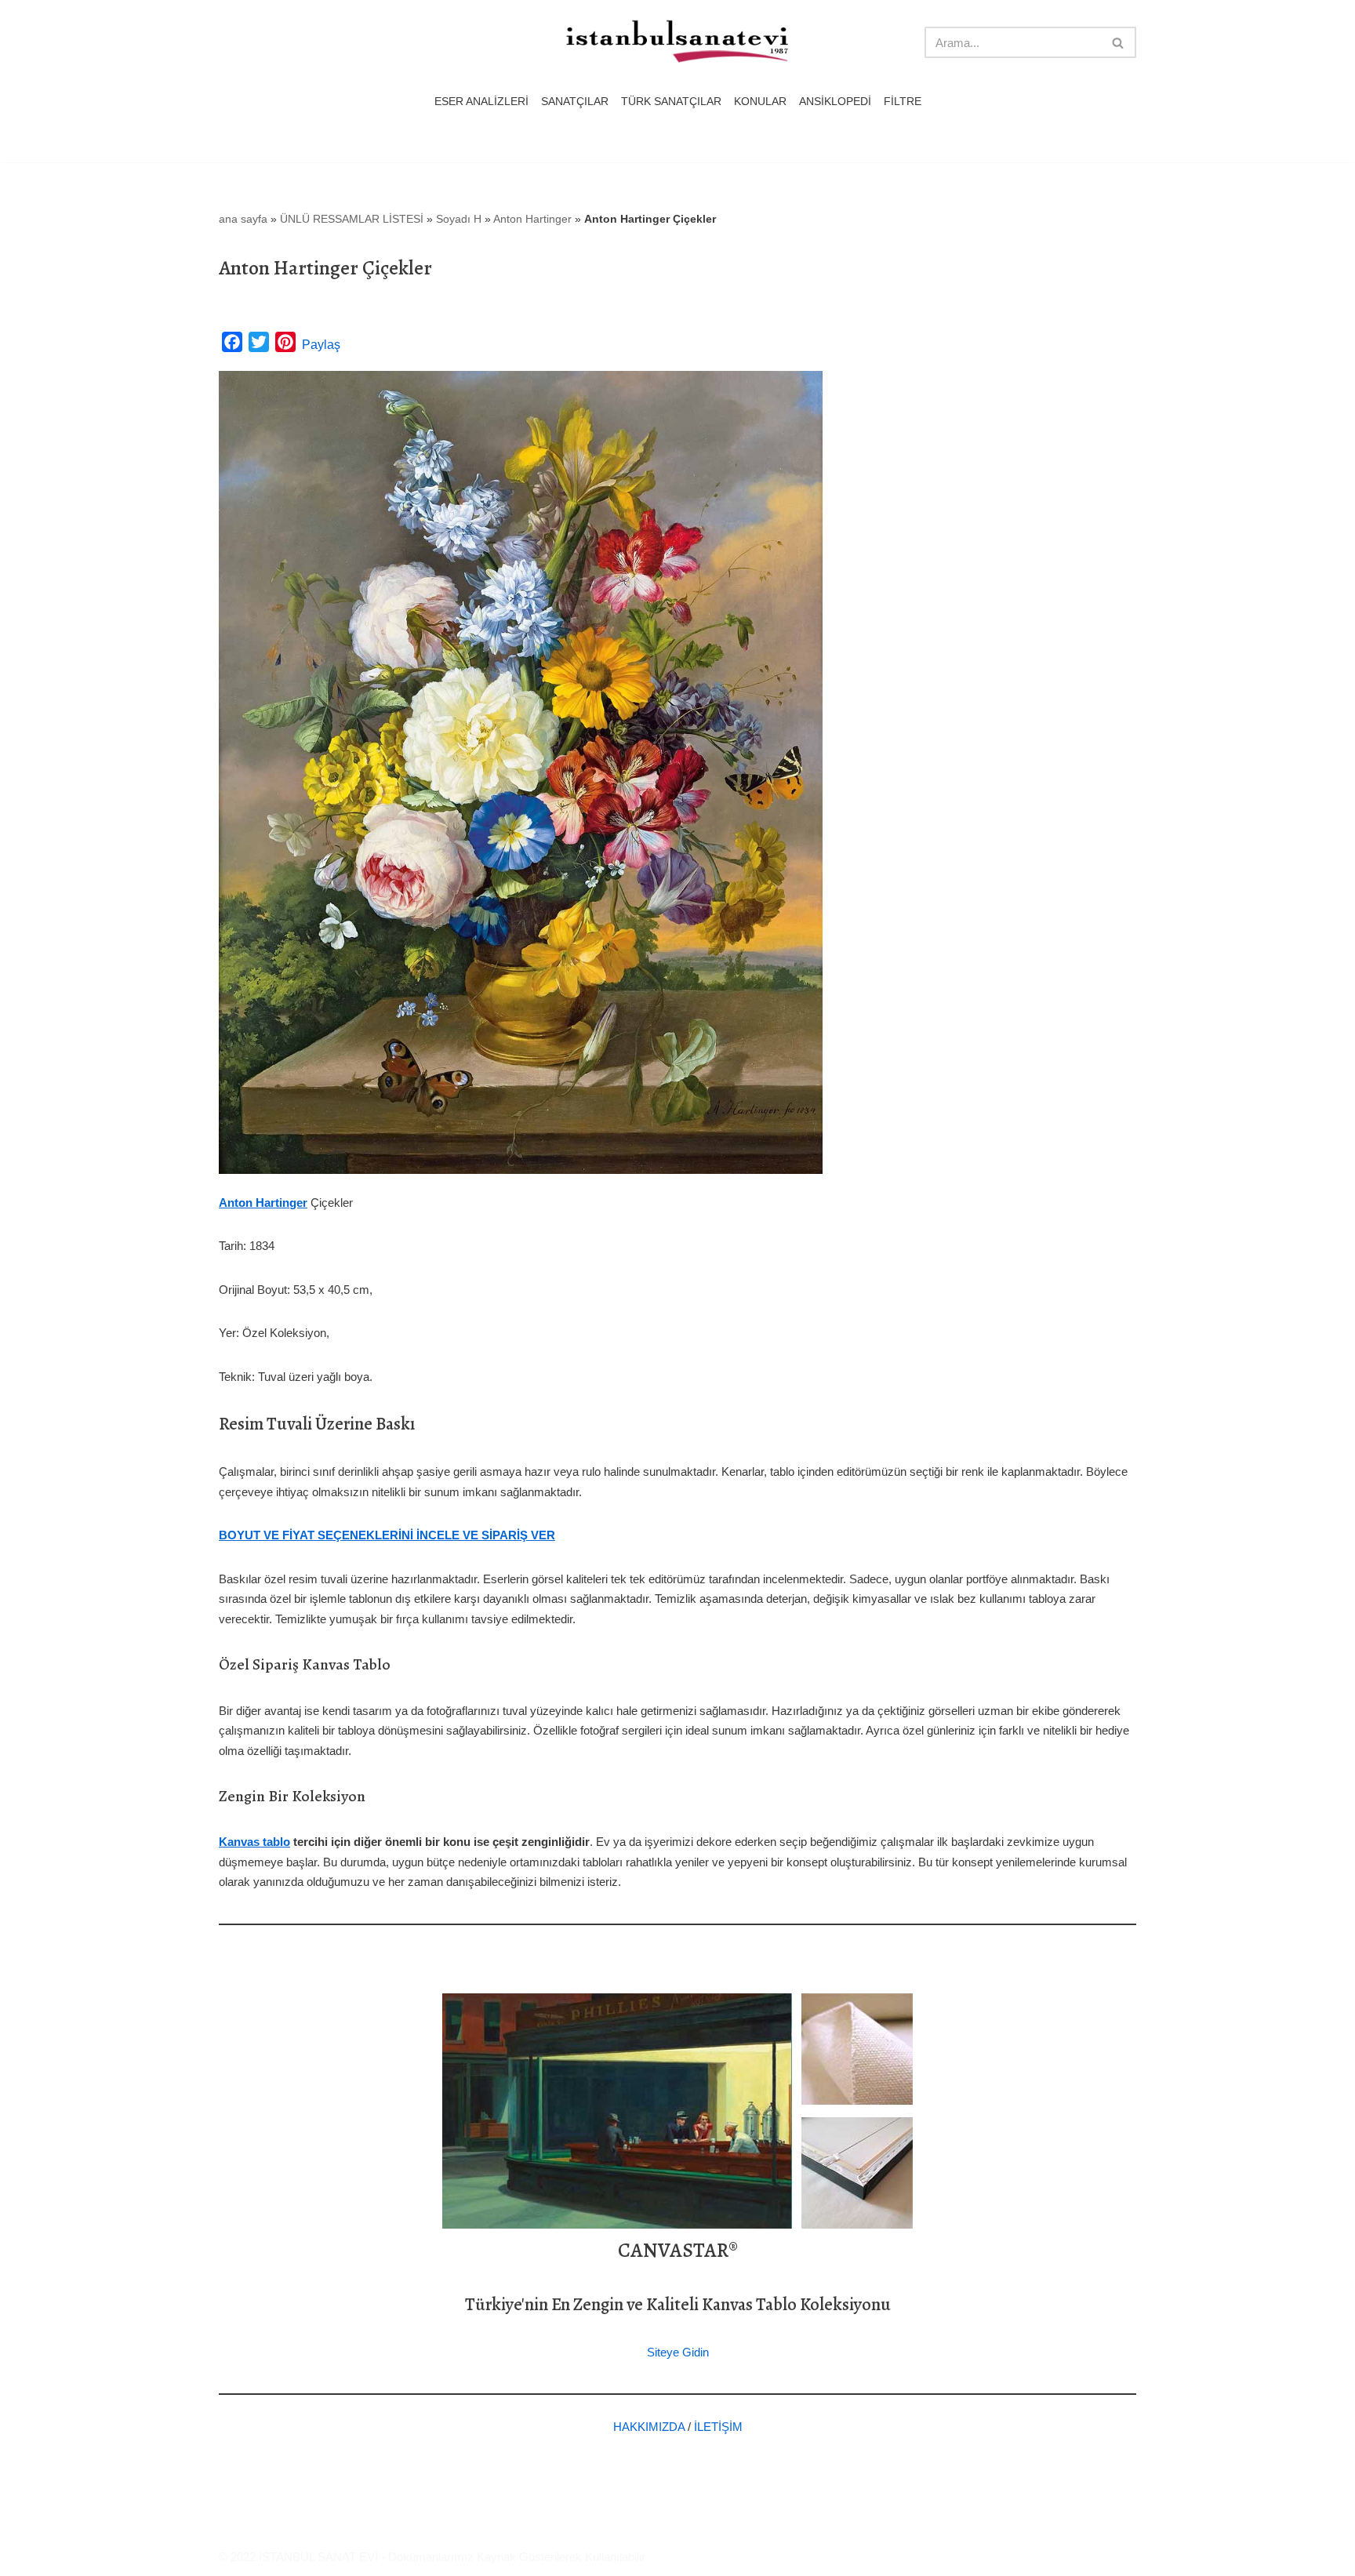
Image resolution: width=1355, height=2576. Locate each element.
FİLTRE (903, 102)
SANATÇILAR (575, 102)
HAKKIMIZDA (649, 2427)
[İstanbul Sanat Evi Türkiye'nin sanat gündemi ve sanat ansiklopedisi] (677, 43)
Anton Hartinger (532, 219)
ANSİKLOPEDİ (835, 102)
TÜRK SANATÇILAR (671, 102)
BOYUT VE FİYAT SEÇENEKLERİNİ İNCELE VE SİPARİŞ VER (387, 1535)
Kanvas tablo (254, 1842)
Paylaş (321, 345)
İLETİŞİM (718, 2427)
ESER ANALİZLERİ (481, 102)
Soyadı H (459, 219)
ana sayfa (243, 219)
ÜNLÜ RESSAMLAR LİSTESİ (352, 219)
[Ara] (1119, 42)
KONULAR (760, 102)
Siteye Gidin (678, 2352)
